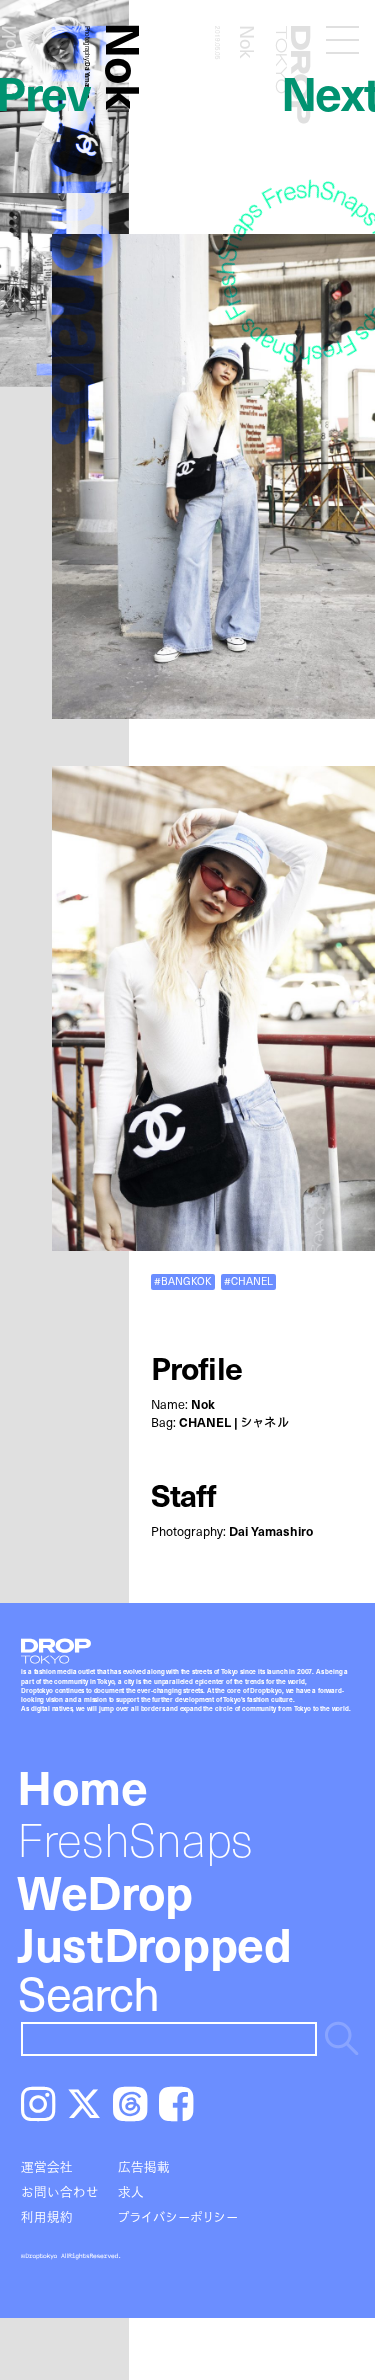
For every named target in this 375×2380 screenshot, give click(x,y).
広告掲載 (144, 2166)
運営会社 (47, 2166)
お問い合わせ (60, 2191)
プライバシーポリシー (178, 2216)
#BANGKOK (183, 1281)
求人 (131, 2191)
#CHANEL (248, 1281)
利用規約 (47, 2216)
